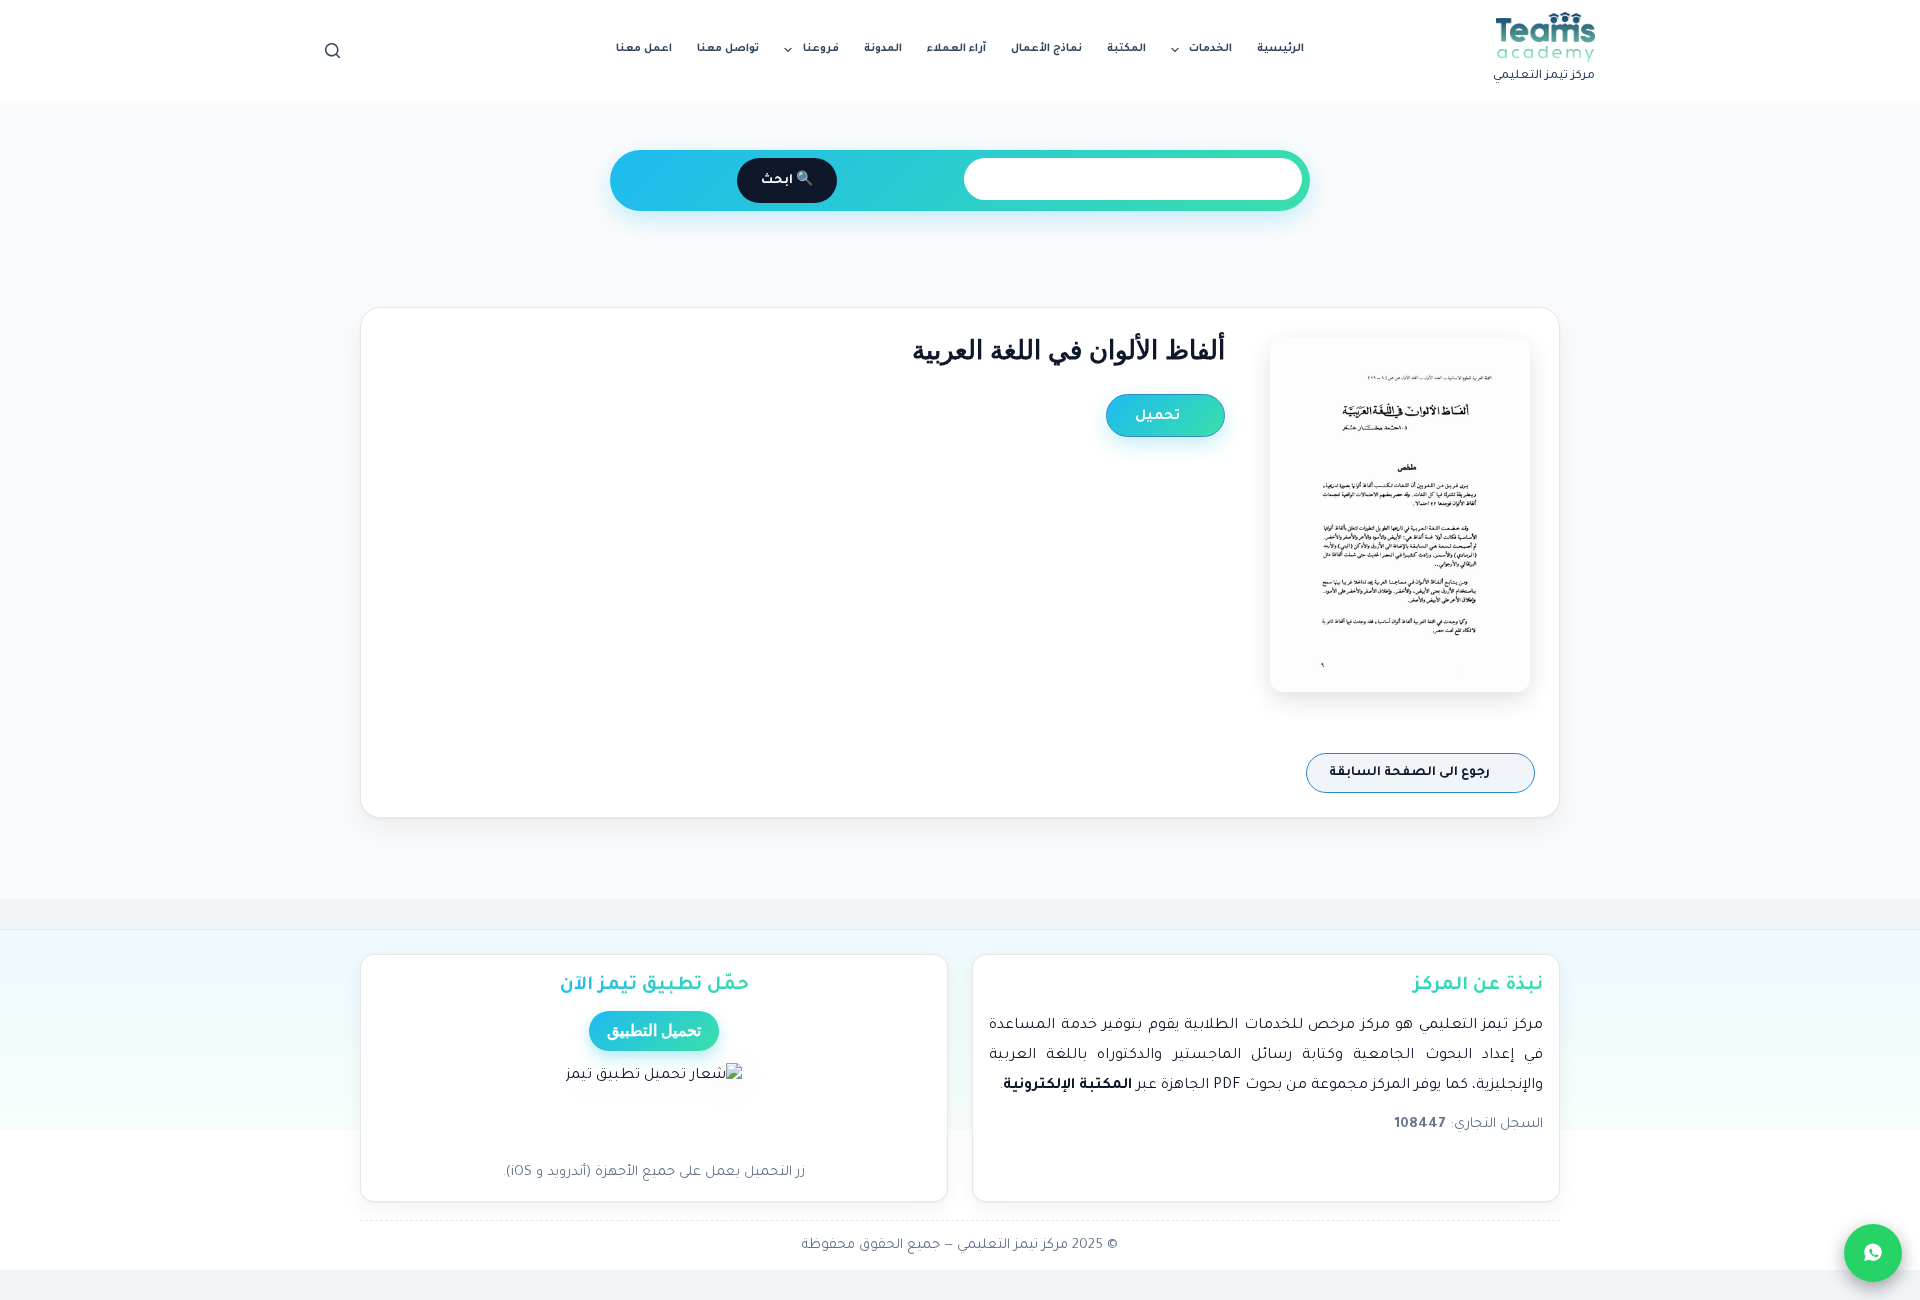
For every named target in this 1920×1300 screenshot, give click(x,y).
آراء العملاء (956, 49)
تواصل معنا (728, 49)
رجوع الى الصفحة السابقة (1411, 773)
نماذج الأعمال (1046, 49)
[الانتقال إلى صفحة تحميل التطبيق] (654, 1107)
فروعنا (821, 49)
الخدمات (1210, 49)
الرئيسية (1280, 49)
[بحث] (332, 50)
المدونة (883, 49)
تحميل (1159, 416)
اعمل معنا (644, 49)
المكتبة (1126, 49)
